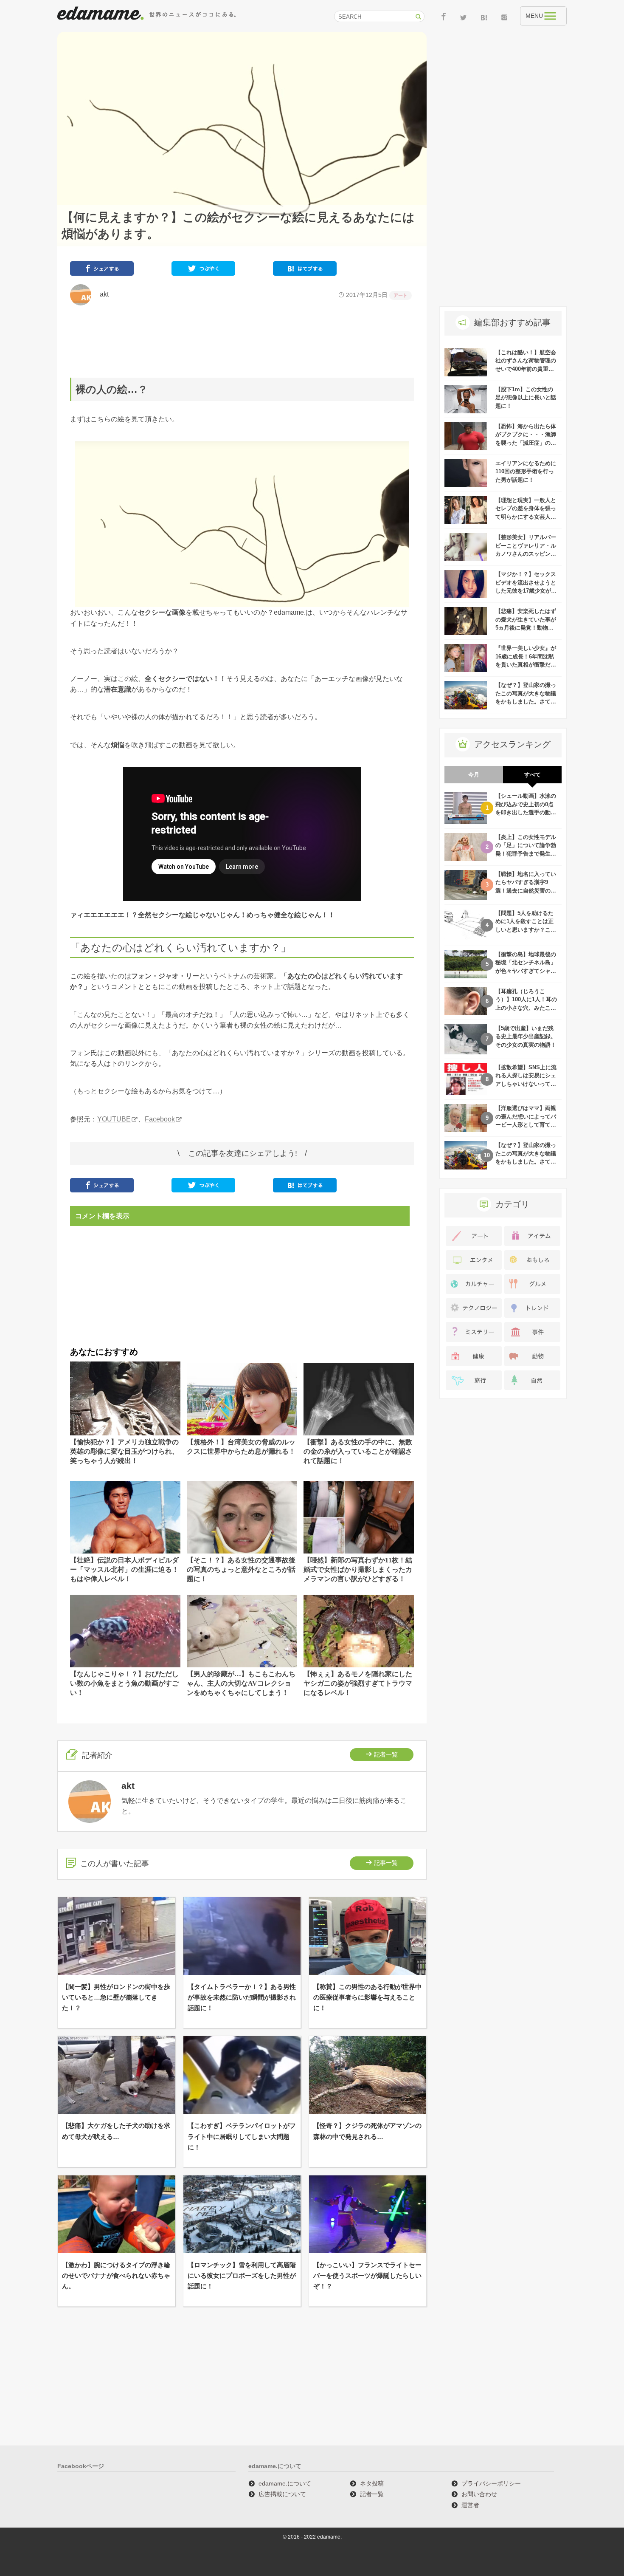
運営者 (470, 2505)
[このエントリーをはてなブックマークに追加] (305, 270)
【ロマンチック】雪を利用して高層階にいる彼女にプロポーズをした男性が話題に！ (242, 2275)
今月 (474, 775)
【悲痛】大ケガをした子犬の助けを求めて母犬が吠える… (116, 2131)
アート (401, 295)
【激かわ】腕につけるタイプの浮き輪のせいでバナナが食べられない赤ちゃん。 (116, 2275)
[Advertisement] (242, 342)
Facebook (160, 1119)
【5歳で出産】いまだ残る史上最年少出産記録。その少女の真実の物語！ (526, 1037)
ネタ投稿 (372, 2483)
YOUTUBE (114, 1119)
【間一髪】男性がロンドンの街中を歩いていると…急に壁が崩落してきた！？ (116, 1997)
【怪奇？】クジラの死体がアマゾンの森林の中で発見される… (367, 2131)
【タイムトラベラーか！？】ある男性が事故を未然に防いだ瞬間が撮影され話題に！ (242, 1997)
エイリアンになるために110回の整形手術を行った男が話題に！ (526, 472)
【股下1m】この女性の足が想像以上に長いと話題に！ (526, 398)
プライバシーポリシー (491, 2483)
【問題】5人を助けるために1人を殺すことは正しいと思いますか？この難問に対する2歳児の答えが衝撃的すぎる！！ (526, 930)
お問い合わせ (479, 2494)
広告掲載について (282, 2494)
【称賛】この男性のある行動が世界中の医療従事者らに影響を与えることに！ (367, 1997)
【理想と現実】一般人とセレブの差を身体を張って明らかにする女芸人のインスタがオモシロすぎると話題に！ (526, 517)
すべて (533, 775)
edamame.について (285, 2483)
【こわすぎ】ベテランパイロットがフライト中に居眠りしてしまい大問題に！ (242, 2136)
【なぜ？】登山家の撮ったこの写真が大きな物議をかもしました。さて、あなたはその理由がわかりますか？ (526, 702)
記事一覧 (386, 1863)
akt (101, 294)
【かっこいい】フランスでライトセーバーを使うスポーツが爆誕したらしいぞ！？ (367, 2275)
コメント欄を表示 (102, 1216)
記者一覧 (386, 1754)
